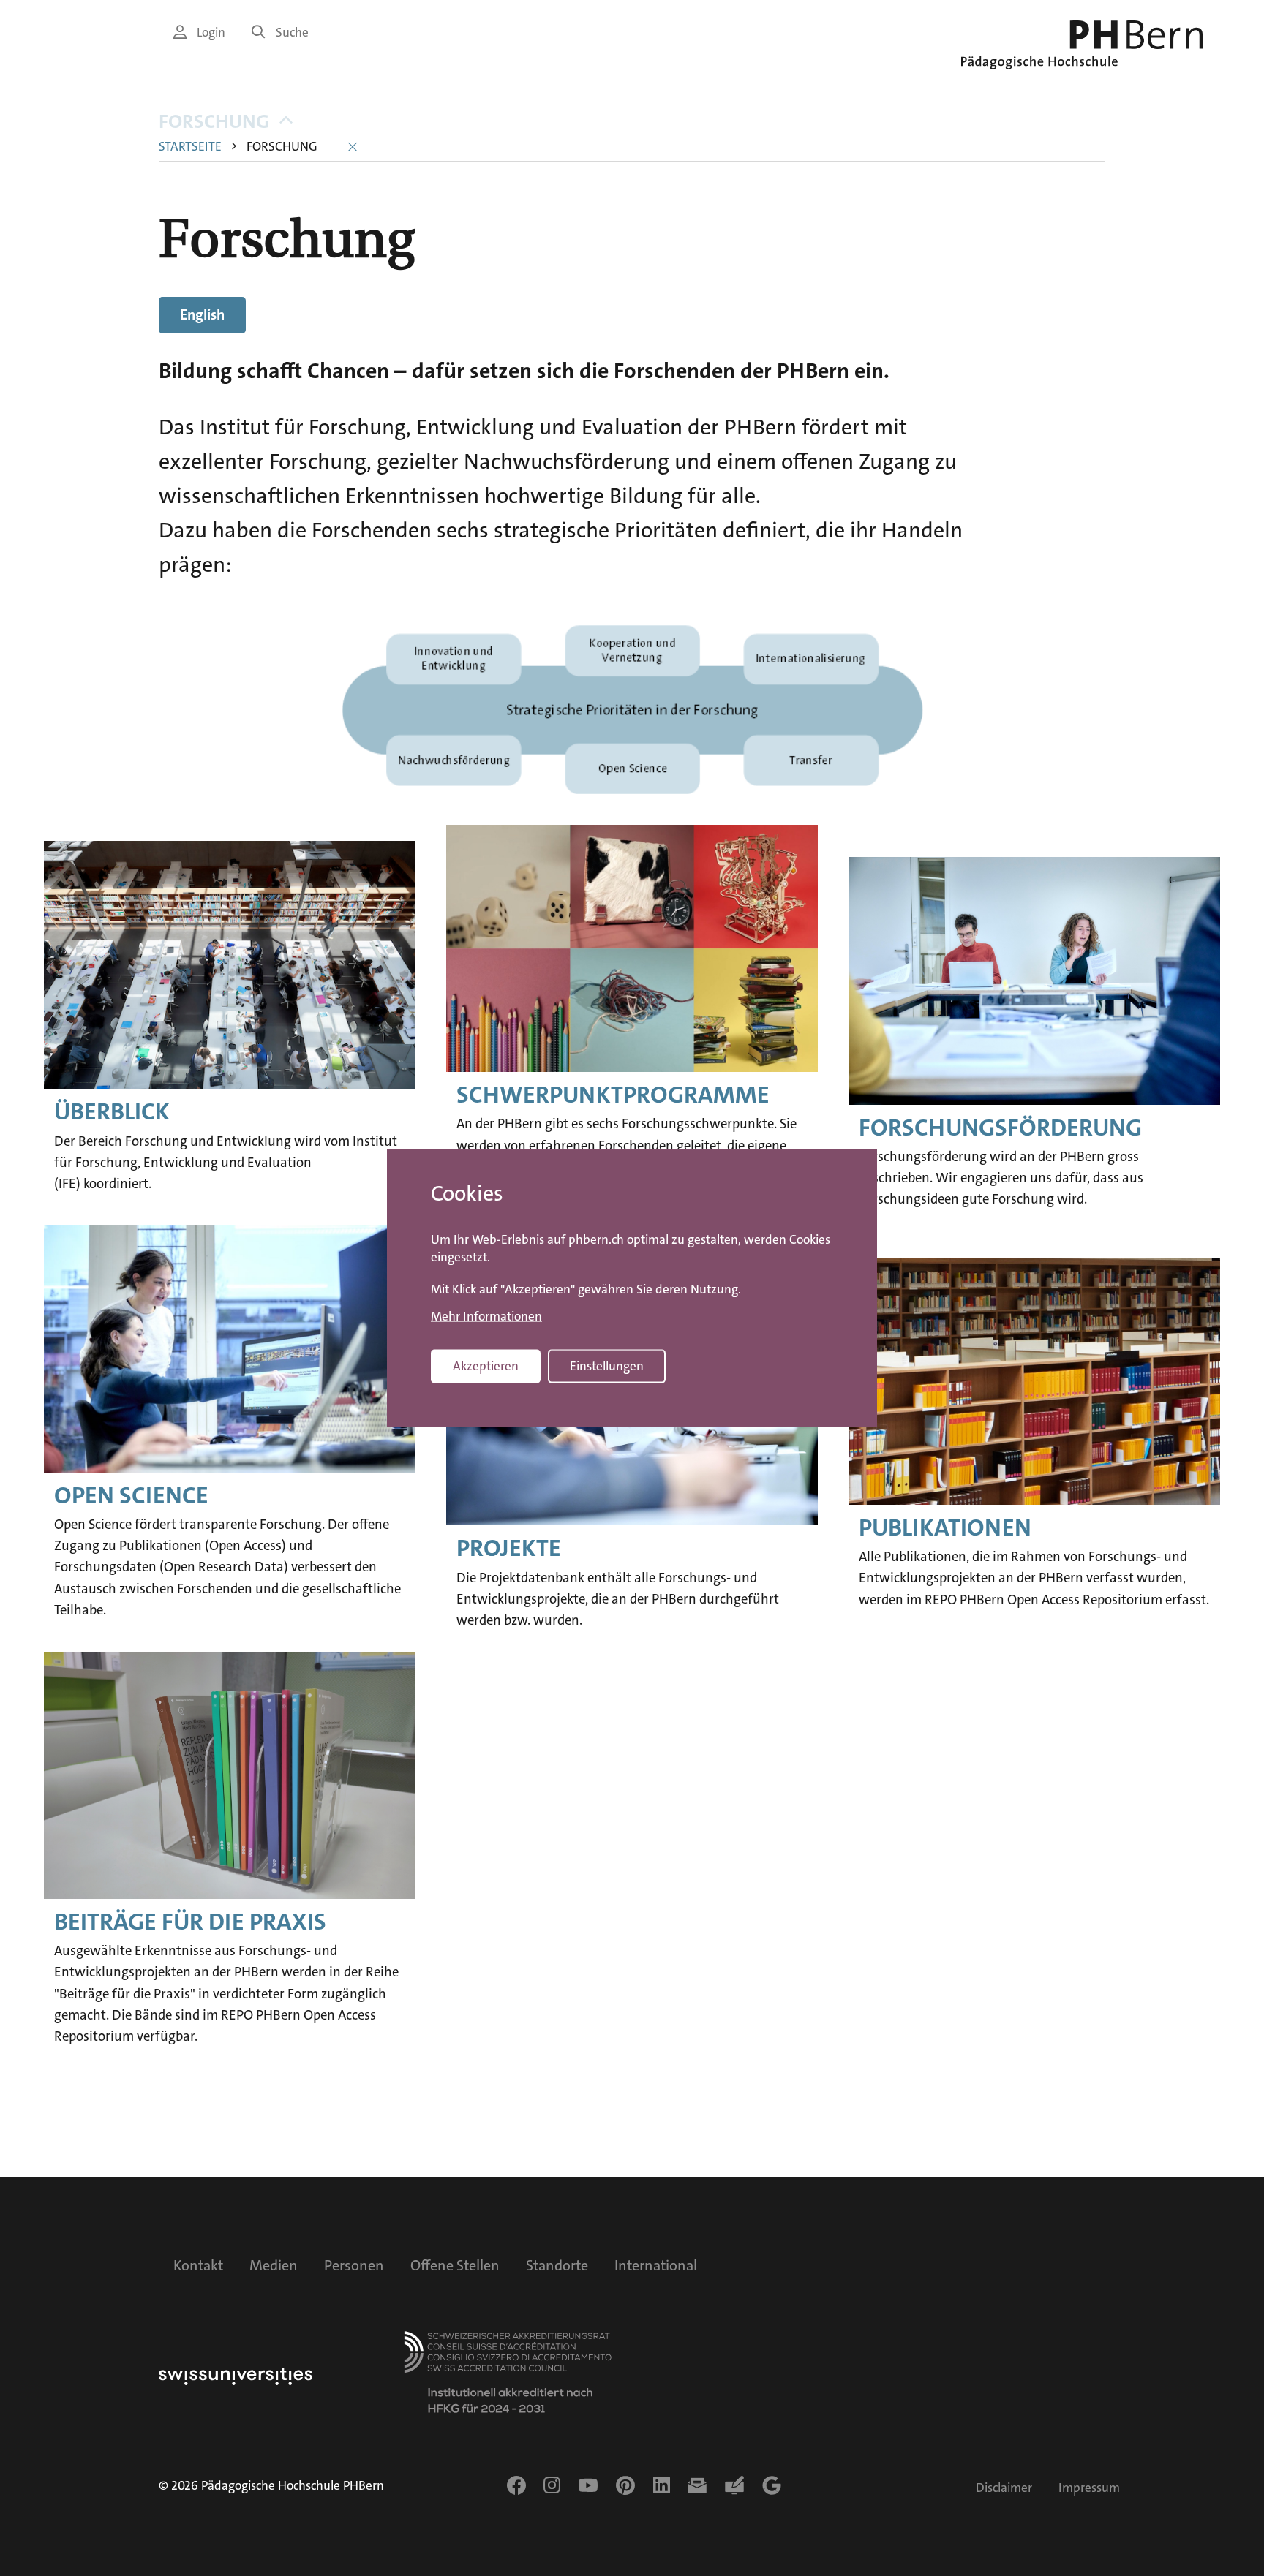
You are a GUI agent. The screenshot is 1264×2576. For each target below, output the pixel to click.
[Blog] (734, 2485)
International (656, 2265)
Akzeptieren (486, 1366)
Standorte (557, 2265)
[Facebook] (516, 2485)
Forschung (214, 122)
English (202, 314)
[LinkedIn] (662, 2485)
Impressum (1089, 2488)
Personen (354, 2265)
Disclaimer (1004, 2488)
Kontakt (198, 2265)
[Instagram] (552, 2485)
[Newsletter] (697, 2485)
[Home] (1082, 45)
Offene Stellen (455, 2265)
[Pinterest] (625, 2485)
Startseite (190, 147)
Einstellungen (607, 1366)
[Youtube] (588, 2485)
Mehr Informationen (486, 1316)
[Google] (772, 2485)
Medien (274, 2265)
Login (211, 33)
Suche (292, 33)
